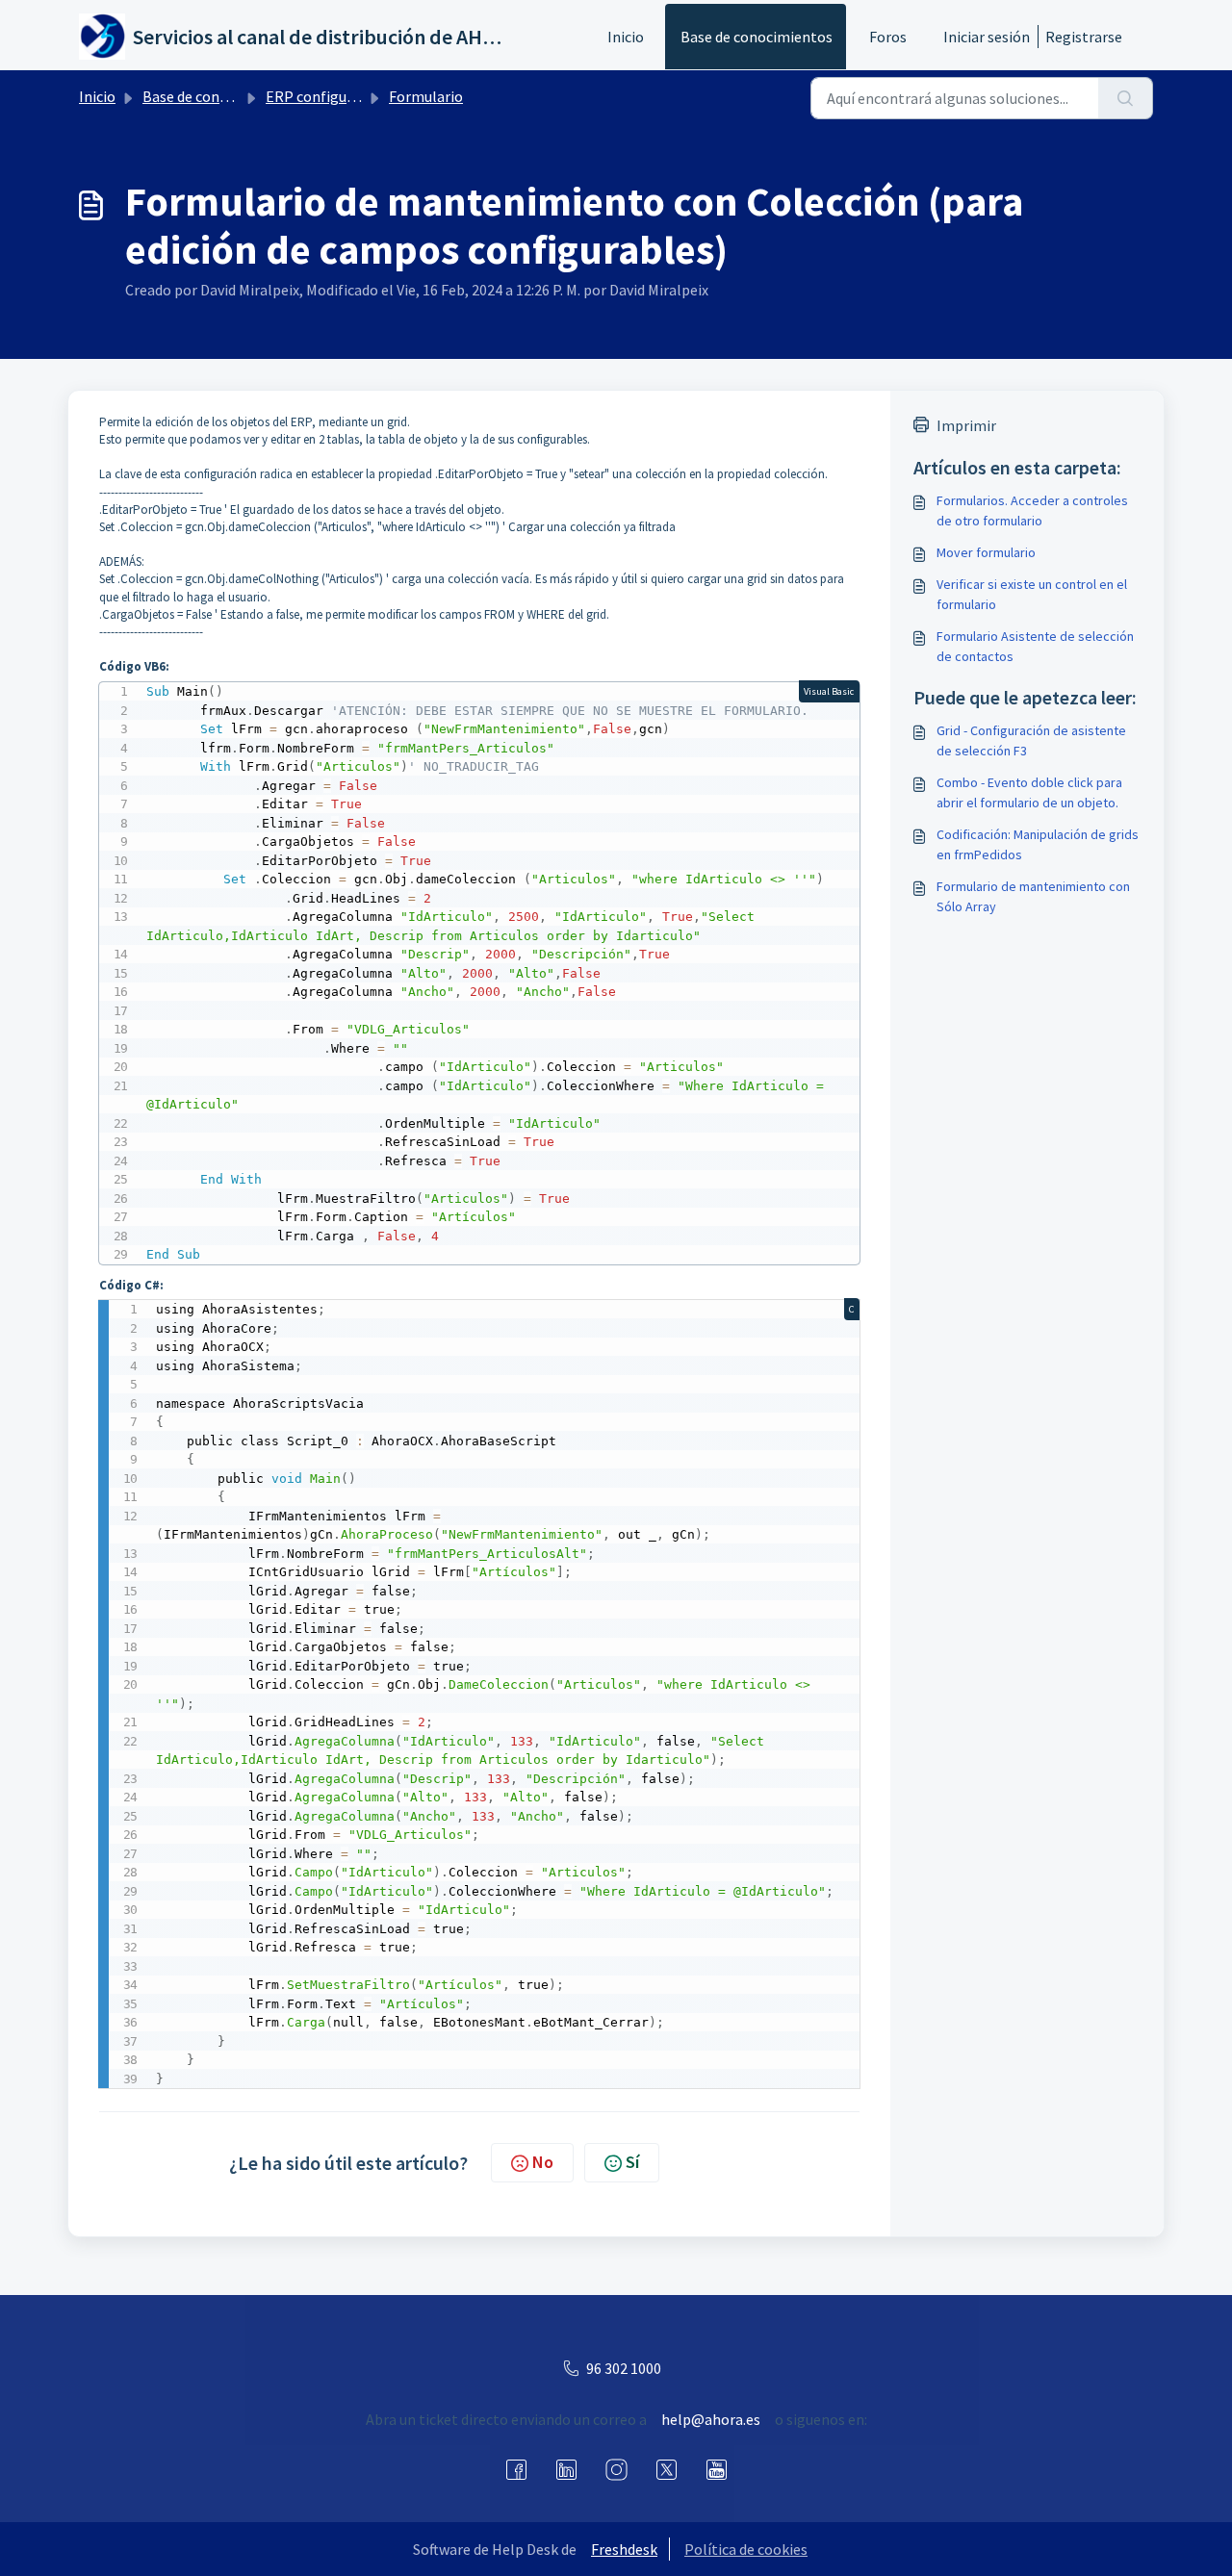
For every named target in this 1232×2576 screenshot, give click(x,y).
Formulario (426, 96)
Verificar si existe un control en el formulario (1032, 594)
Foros (888, 37)
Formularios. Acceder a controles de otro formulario (1032, 510)
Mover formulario (986, 552)
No (543, 2162)
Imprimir (966, 425)
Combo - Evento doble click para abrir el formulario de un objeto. (1029, 792)
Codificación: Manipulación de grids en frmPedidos (1038, 844)
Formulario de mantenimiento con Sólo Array (1033, 896)
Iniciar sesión (987, 37)
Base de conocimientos (757, 37)
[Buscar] (1126, 98)
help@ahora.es (711, 2419)
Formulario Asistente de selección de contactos (1035, 646)
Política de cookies (746, 2549)
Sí (632, 2162)
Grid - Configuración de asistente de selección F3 (1031, 740)
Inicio (626, 37)
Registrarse (1084, 37)
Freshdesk (624, 2549)
